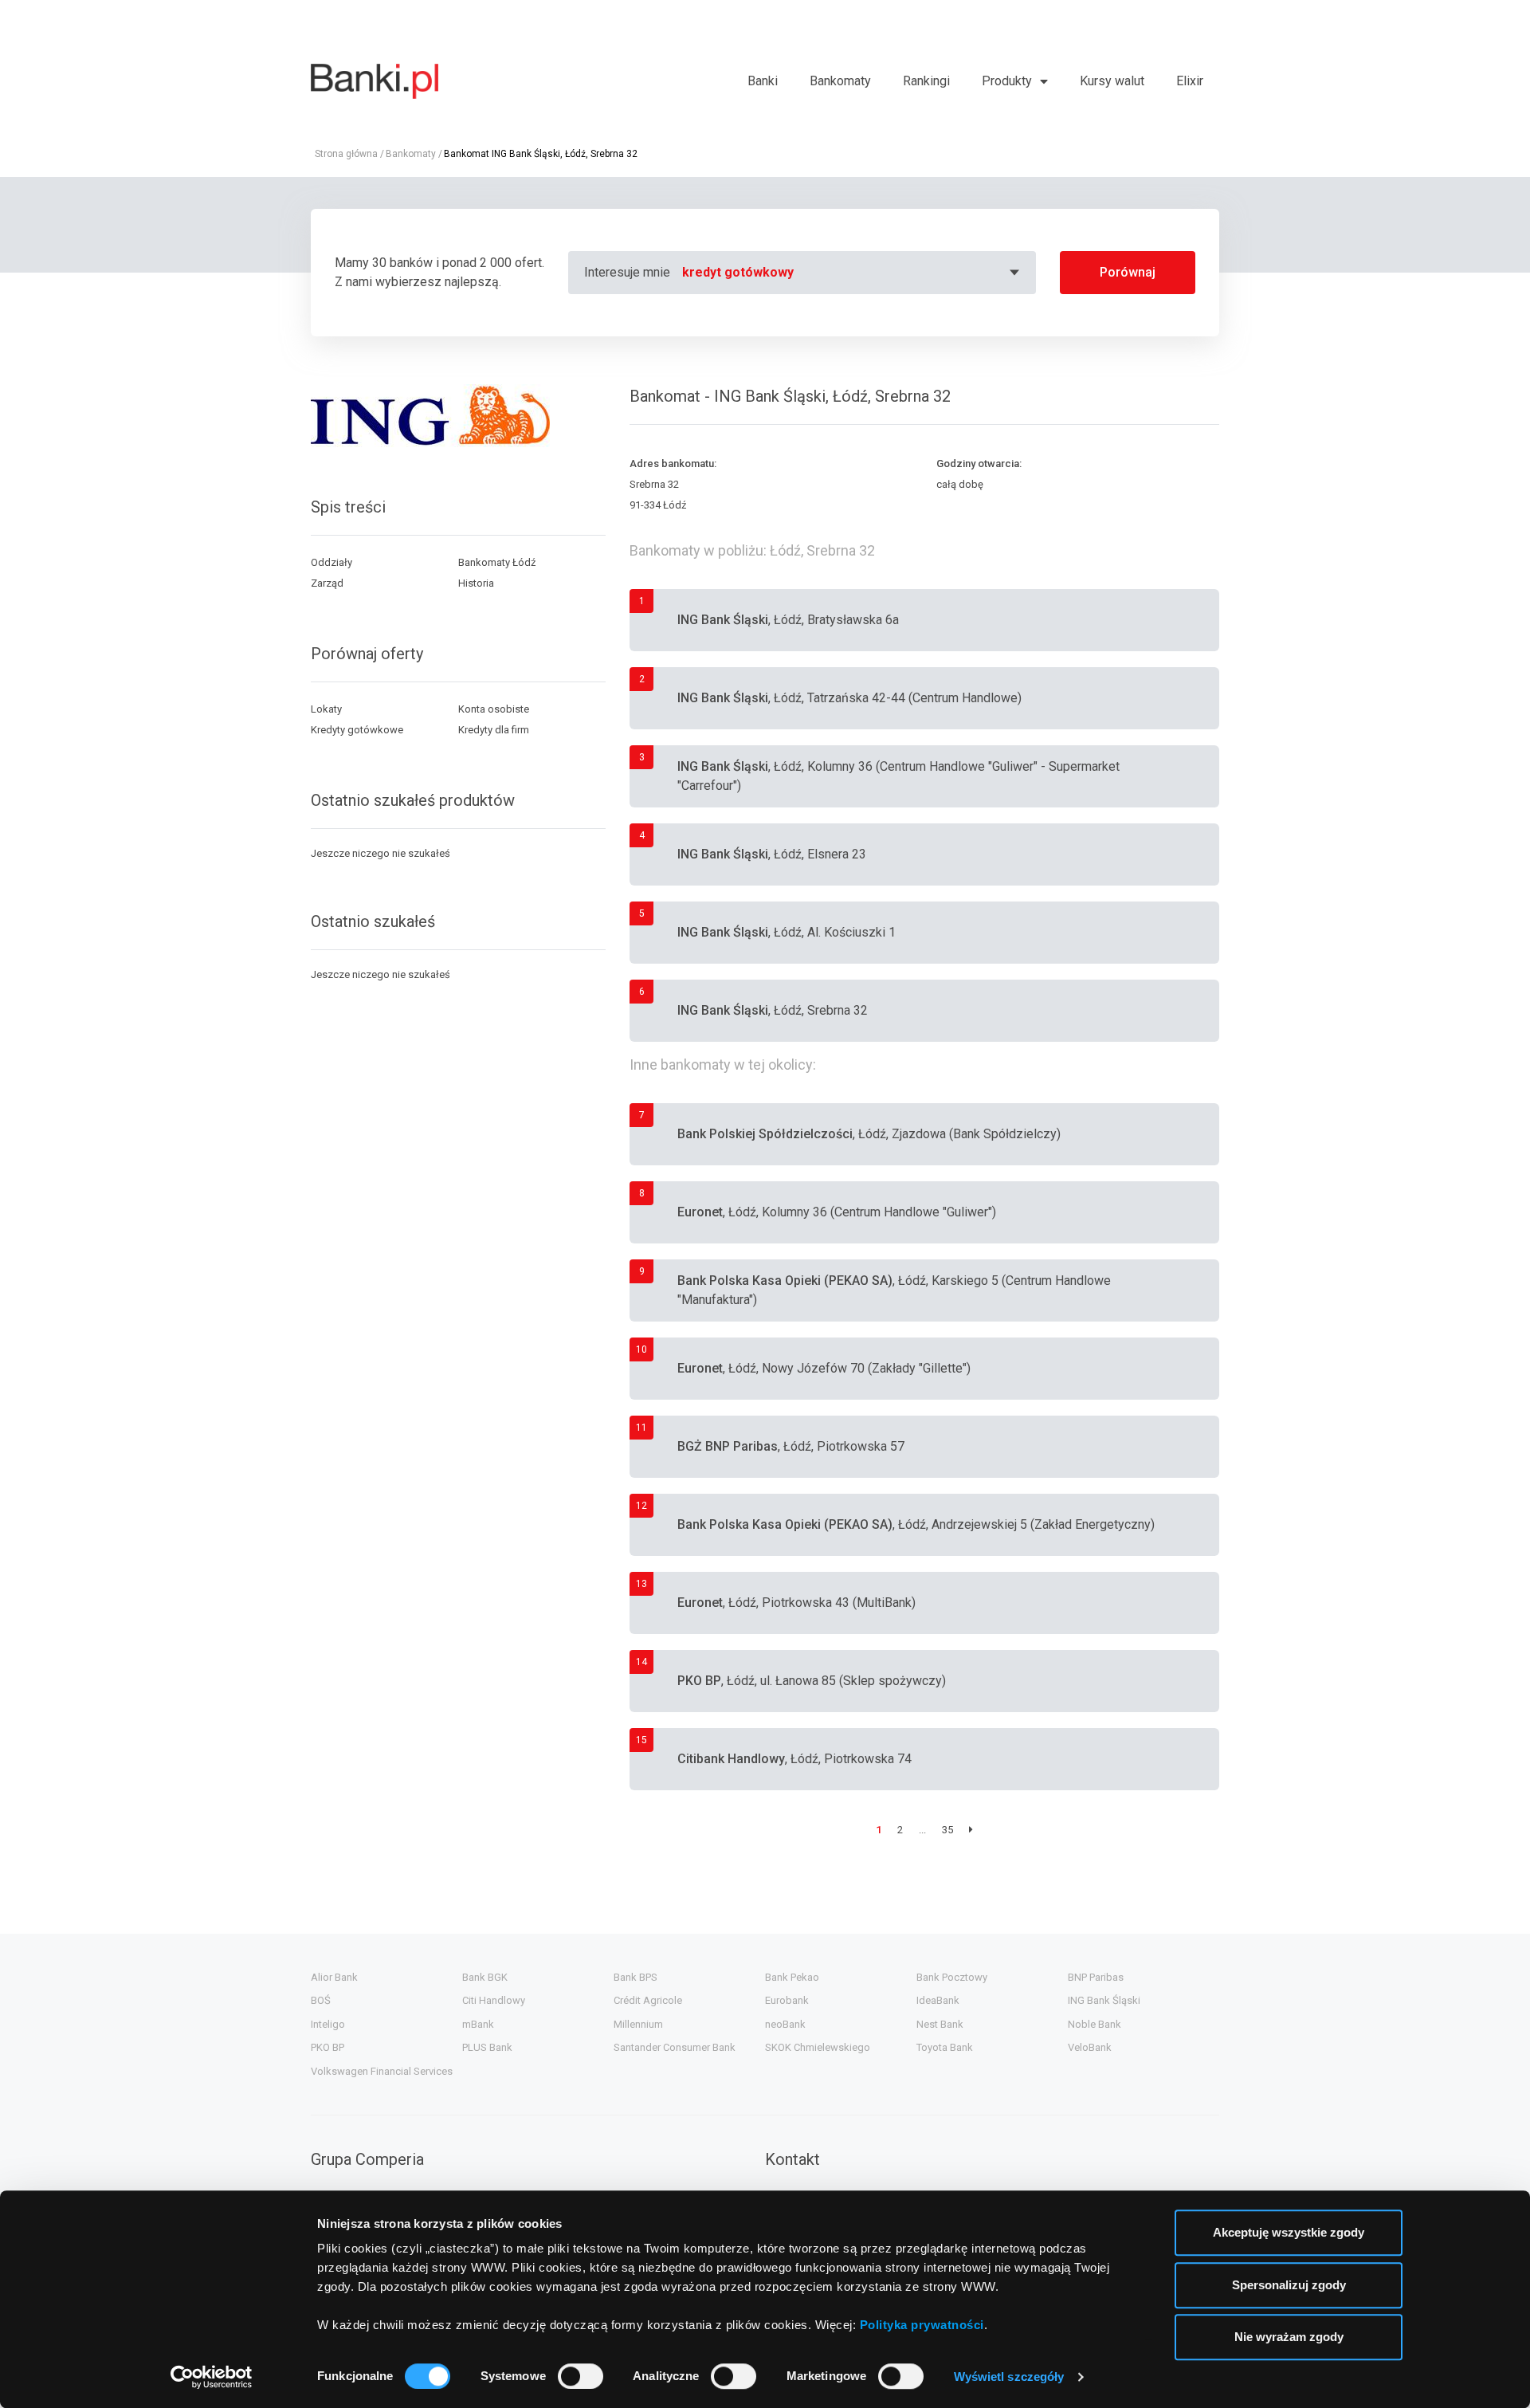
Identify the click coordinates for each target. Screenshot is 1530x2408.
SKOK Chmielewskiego (818, 2047)
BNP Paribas (1096, 1977)
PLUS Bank (487, 2047)
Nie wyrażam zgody (1289, 2337)
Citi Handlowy (494, 2000)
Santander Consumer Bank (675, 2047)
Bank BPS (636, 1977)
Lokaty (326, 709)
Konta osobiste (494, 709)
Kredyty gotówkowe (357, 730)
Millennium (638, 2024)
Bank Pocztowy (952, 1977)
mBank (478, 2024)
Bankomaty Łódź (497, 562)
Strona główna (346, 154)
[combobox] (853, 273)
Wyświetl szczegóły (1009, 2377)
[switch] (581, 2376)
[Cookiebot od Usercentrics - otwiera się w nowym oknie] (212, 2377)
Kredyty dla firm (494, 730)
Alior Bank (334, 1977)
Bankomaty (840, 81)
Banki (763, 81)
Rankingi (926, 81)
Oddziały (331, 562)
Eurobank (787, 2000)
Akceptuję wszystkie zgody (1289, 2232)
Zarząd (327, 583)
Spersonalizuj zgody (1289, 2285)
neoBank (785, 2024)
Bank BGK (485, 1977)
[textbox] (853, 273)
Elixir (1190, 81)
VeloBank (1090, 2047)
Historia (476, 583)
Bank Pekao (792, 1977)
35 (947, 1830)
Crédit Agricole (648, 2000)
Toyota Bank (945, 2047)
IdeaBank (938, 2000)
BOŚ (321, 2000)
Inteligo (328, 2024)
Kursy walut (1112, 81)
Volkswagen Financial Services (382, 2071)
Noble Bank (1095, 2024)
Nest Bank (940, 2024)
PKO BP (328, 2047)
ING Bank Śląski (1104, 2000)
